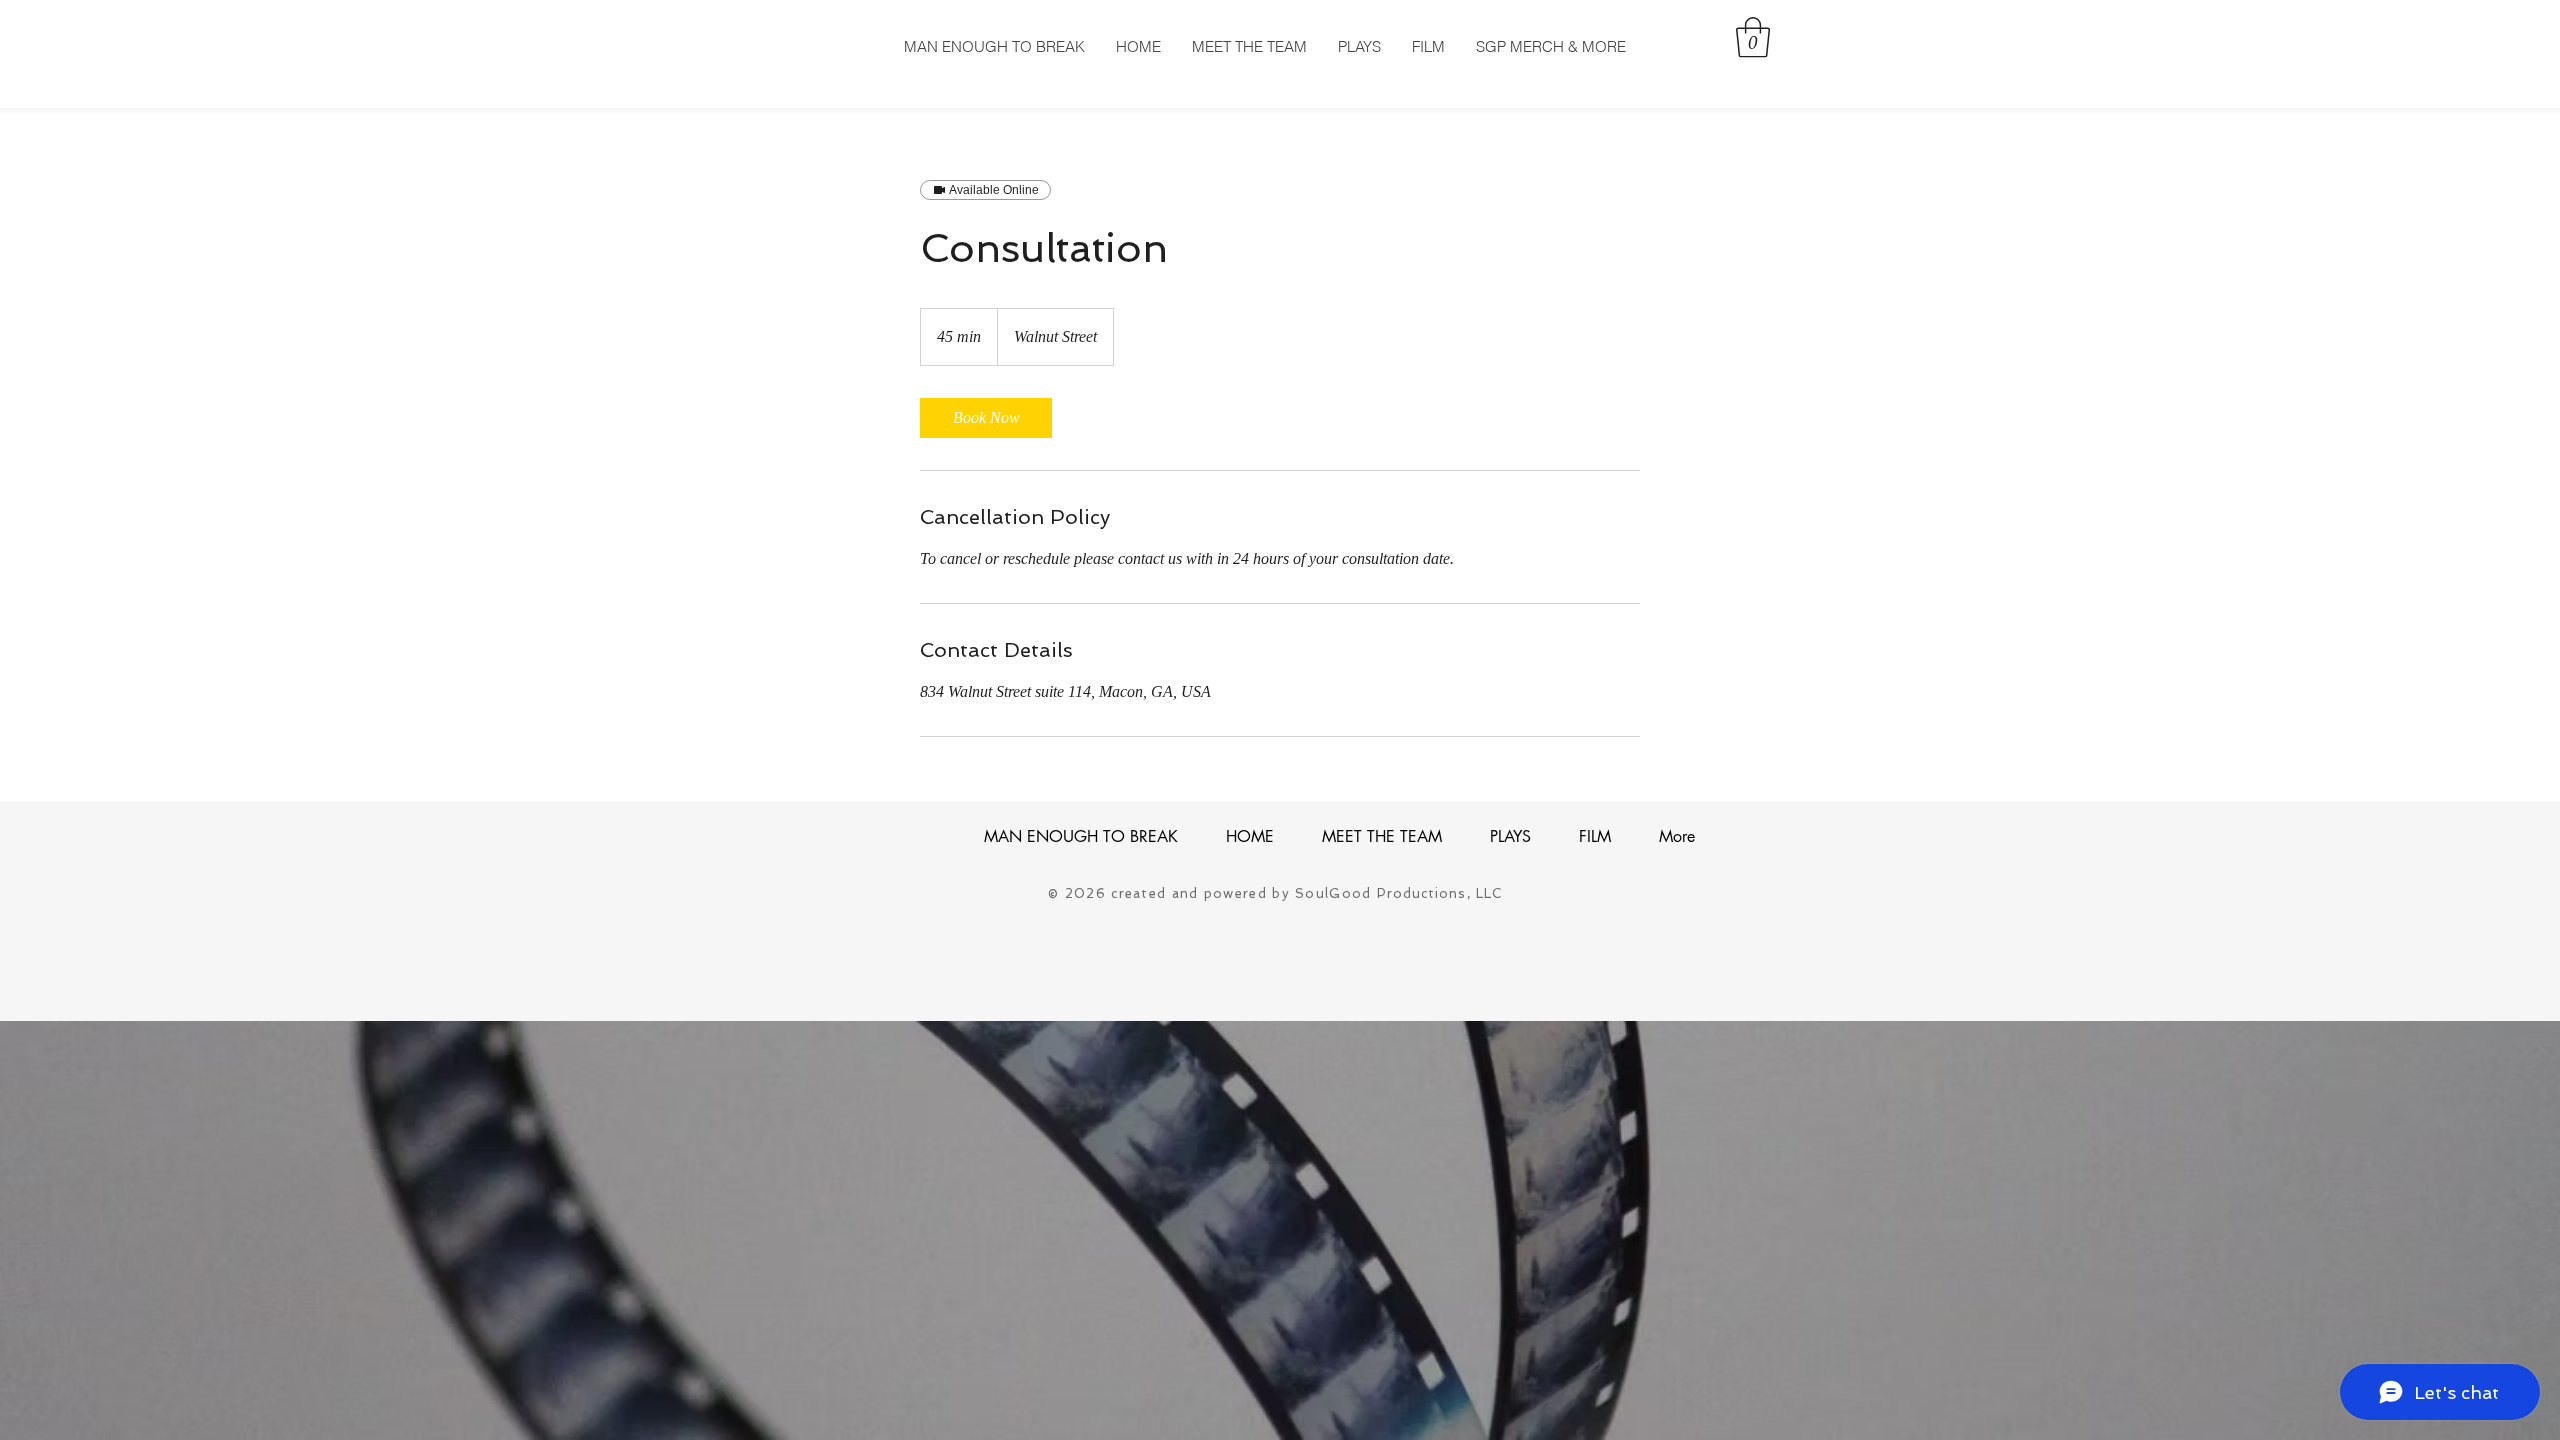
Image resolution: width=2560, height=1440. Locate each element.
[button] (1753, 37)
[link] (986, 418)
